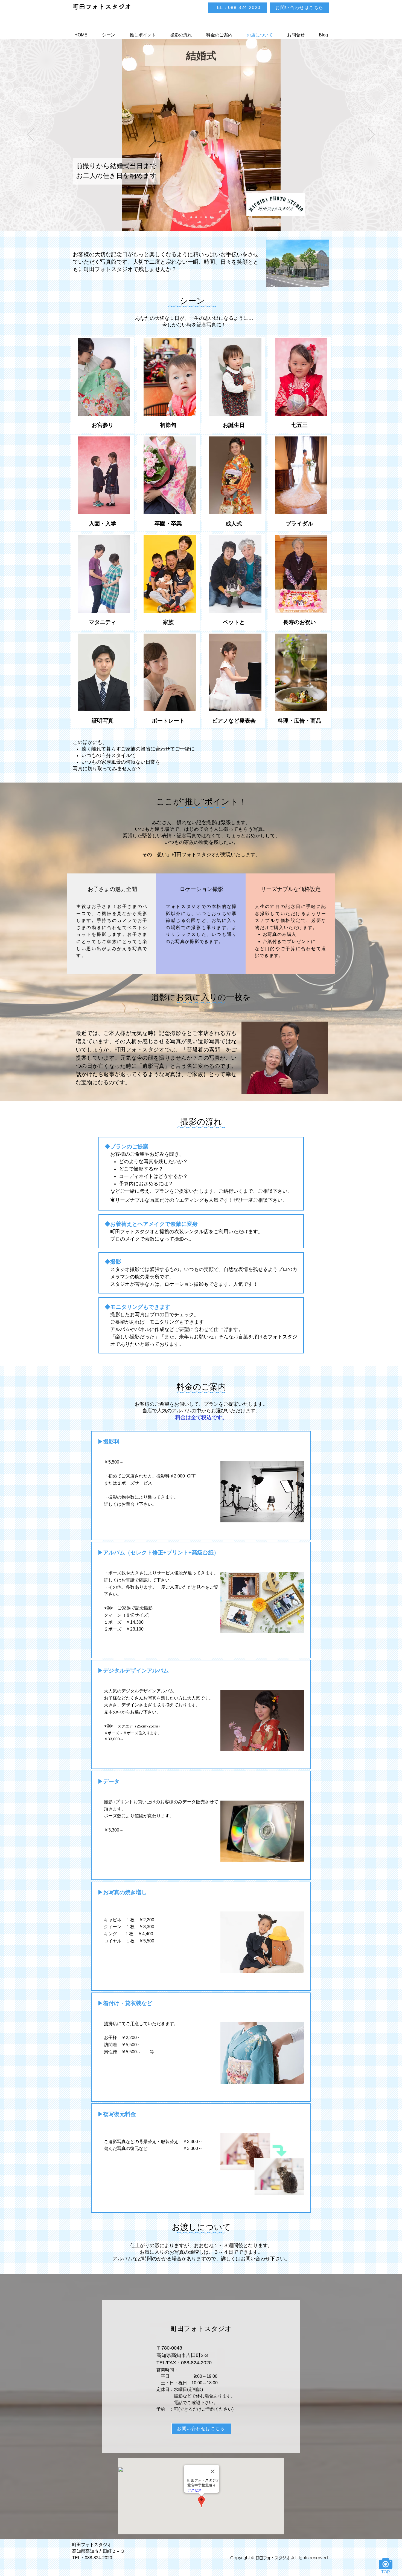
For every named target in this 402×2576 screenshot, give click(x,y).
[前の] (31, 135)
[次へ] (371, 135)
